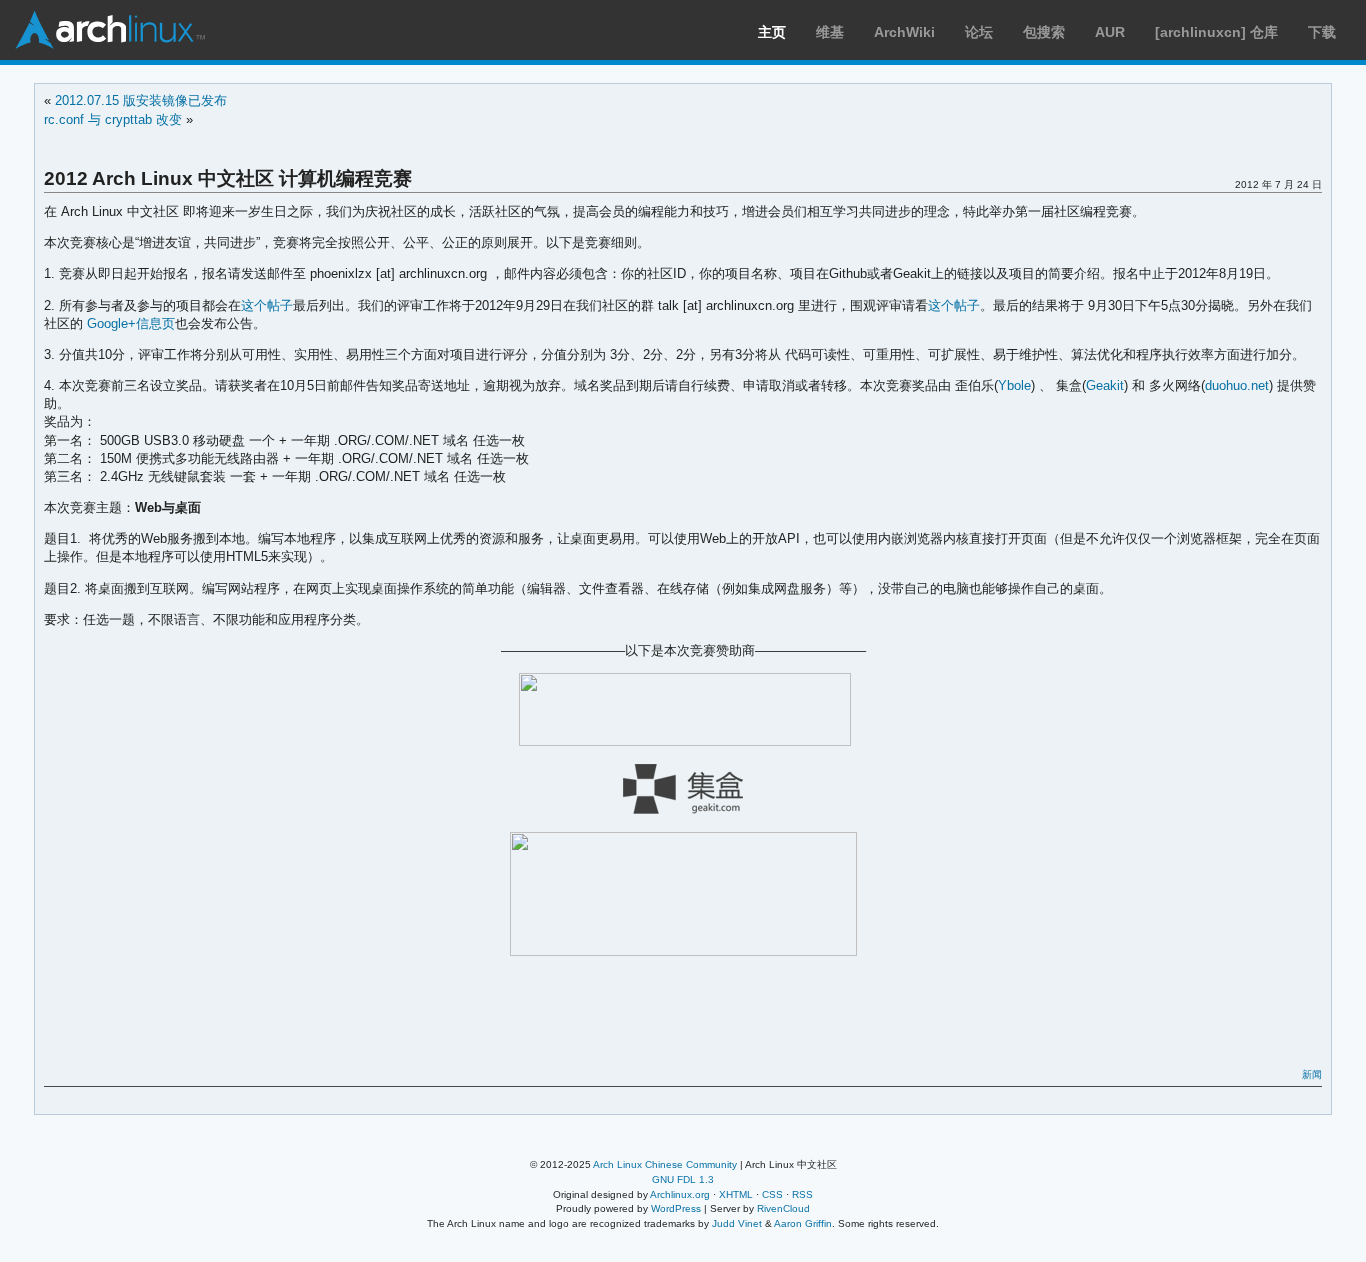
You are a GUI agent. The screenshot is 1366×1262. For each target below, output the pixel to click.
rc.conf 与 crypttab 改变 (113, 119)
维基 (830, 32)
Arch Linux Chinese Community (665, 1164)
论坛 (979, 32)
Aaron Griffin (803, 1223)
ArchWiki (904, 32)
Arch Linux (110, 30)
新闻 (1312, 1074)
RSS (802, 1194)
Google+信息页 (131, 323)
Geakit (1105, 385)
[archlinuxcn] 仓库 (1216, 32)
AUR (1110, 32)
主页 (772, 32)
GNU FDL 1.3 (683, 1179)
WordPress (676, 1208)
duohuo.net (1237, 385)
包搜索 (1044, 32)
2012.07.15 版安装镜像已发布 (141, 100)
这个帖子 (267, 305)
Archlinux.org (680, 1194)
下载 (1322, 32)
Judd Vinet (737, 1223)
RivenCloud (783, 1208)
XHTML (736, 1194)
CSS (772, 1194)
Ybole (1014, 385)
